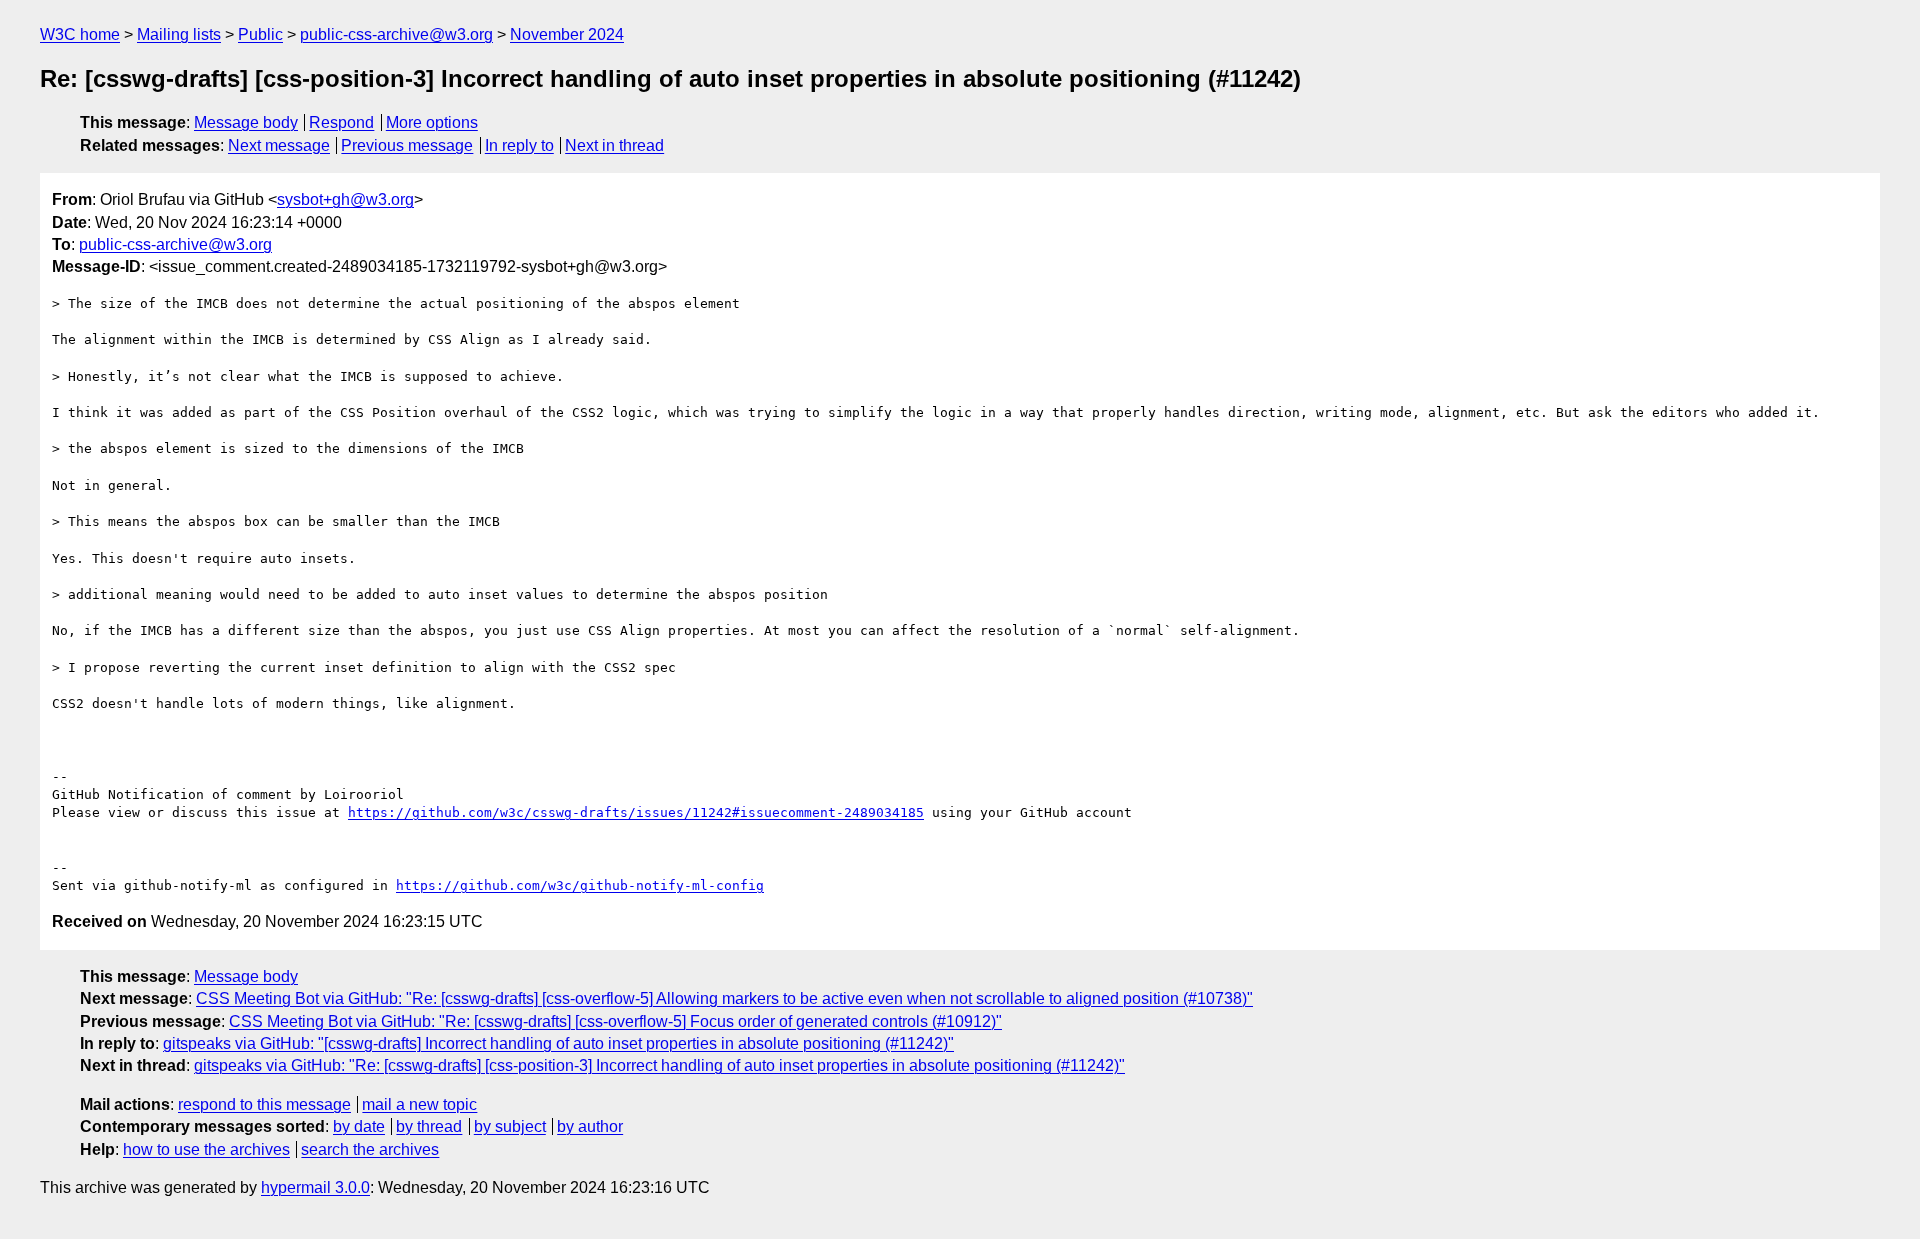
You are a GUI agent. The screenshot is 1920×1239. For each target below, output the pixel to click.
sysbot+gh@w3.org (345, 199)
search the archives (370, 1149)
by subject (510, 1126)
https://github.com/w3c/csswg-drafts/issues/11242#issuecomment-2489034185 (636, 812)
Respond (341, 122)
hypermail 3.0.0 (315, 1187)
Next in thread (614, 145)
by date (359, 1126)
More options (432, 122)
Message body (246, 122)
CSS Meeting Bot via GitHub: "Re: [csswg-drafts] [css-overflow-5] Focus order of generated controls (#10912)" (615, 1021)
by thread (429, 1126)
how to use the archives (206, 1149)
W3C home (80, 34)
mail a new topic (419, 1104)
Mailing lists (179, 34)
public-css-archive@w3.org (396, 34)
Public (260, 34)
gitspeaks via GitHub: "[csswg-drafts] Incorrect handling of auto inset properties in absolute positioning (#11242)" (558, 1043)
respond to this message (264, 1104)
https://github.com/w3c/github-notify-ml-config (580, 885)
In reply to (519, 145)
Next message (279, 145)
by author (590, 1126)
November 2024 (567, 34)
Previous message (407, 145)
